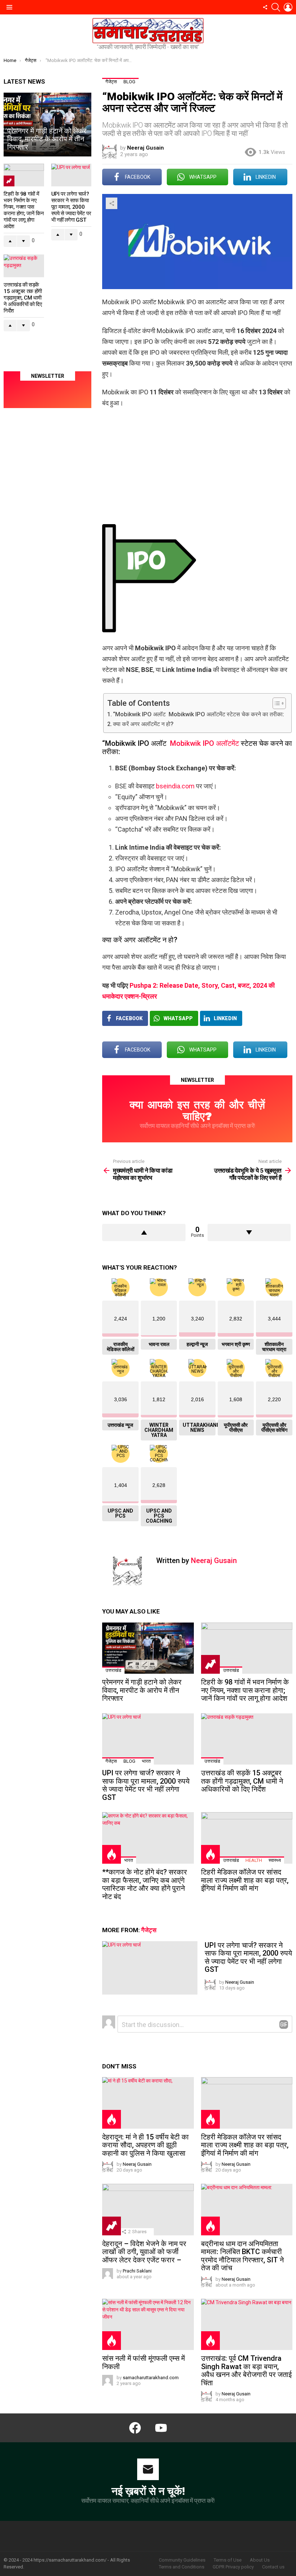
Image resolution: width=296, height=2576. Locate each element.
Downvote (249, 1232)
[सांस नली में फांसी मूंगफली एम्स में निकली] (148, 2325)
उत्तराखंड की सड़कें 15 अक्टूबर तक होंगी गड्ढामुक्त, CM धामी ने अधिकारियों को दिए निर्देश (242, 1781)
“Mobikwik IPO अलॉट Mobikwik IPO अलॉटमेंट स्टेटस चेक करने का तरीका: (199, 714)
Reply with (284, 2024)
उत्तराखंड (113, 1670)
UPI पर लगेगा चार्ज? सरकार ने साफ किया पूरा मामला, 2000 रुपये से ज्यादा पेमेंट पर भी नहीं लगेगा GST (146, 1785)
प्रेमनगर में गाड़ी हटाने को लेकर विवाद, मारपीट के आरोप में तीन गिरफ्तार (142, 1690)
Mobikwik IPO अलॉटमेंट (204, 743)
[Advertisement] (197, 466)
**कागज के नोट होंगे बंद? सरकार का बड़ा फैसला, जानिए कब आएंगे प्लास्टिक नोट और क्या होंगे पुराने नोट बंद (145, 1884)
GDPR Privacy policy (233, 2567)
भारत (146, 1761)
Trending (210, 1664)
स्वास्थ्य (275, 1860)
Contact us (273, 2567)
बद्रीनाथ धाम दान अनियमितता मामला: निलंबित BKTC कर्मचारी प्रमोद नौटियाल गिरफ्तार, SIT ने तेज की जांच (242, 2256)
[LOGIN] (288, 7)
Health (254, 1860)
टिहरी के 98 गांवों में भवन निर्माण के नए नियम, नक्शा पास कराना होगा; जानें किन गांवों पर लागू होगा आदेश (245, 1690)
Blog (129, 1761)
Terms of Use (228, 2560)
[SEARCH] (276, 7)
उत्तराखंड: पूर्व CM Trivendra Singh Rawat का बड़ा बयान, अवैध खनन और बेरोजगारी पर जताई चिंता (246, 2371)
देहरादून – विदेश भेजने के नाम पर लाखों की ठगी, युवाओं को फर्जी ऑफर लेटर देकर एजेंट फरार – (144, 2252)
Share (112, 203)
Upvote (144, 1232)
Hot (112, 1854)
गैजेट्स (111, 1761)
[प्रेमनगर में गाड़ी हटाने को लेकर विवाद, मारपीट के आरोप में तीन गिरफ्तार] (148, 1648)
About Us (260, 2560)
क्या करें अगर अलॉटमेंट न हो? (143, 724)
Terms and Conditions (182, 2567)
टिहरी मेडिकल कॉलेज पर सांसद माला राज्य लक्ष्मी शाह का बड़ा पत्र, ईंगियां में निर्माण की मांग (245, 1880)
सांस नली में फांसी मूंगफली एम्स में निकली (143, 2362)
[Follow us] (265, 7)
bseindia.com (175, 786)
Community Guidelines (182, 2560)
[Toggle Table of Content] (276, 703)
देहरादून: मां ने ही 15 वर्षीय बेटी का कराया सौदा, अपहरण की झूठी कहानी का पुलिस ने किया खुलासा (145, 2145)
